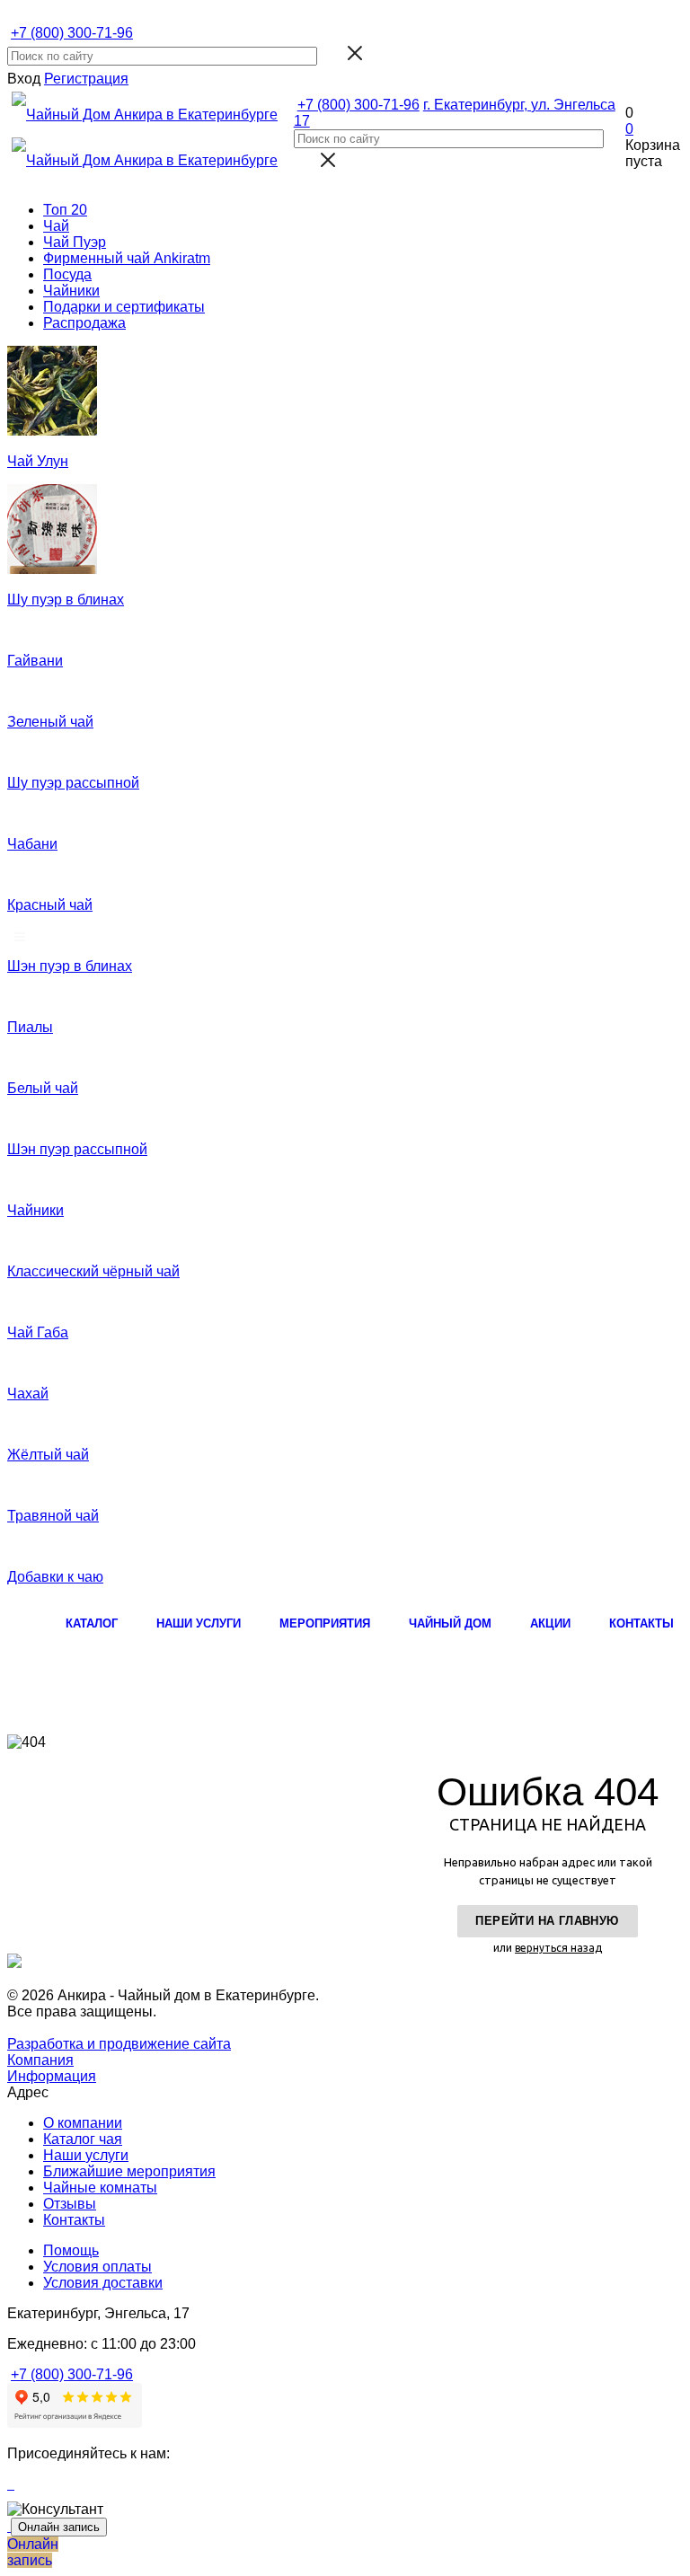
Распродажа (84, 323)
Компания (40, 2060)
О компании (83, 2123)
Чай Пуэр (75, 242)
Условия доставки (103, 2283)
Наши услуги (86, 2155)
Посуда (67, 274)
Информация (52, 2076)
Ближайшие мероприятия (129, 2171)
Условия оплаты (97, 2267)
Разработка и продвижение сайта (119, 2044)
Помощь (71, 2250)
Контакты (74, 2220)
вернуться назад (558, 1948)
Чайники (71, 291)
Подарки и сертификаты (124, 307)
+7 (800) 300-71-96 (72, 33)
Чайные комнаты (100, 2188)
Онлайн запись (59, 2527)
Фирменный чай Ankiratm (127, 258)
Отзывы (70, 2204)
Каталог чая (83, 2139)
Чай (56, 226)
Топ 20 (65, 210)
